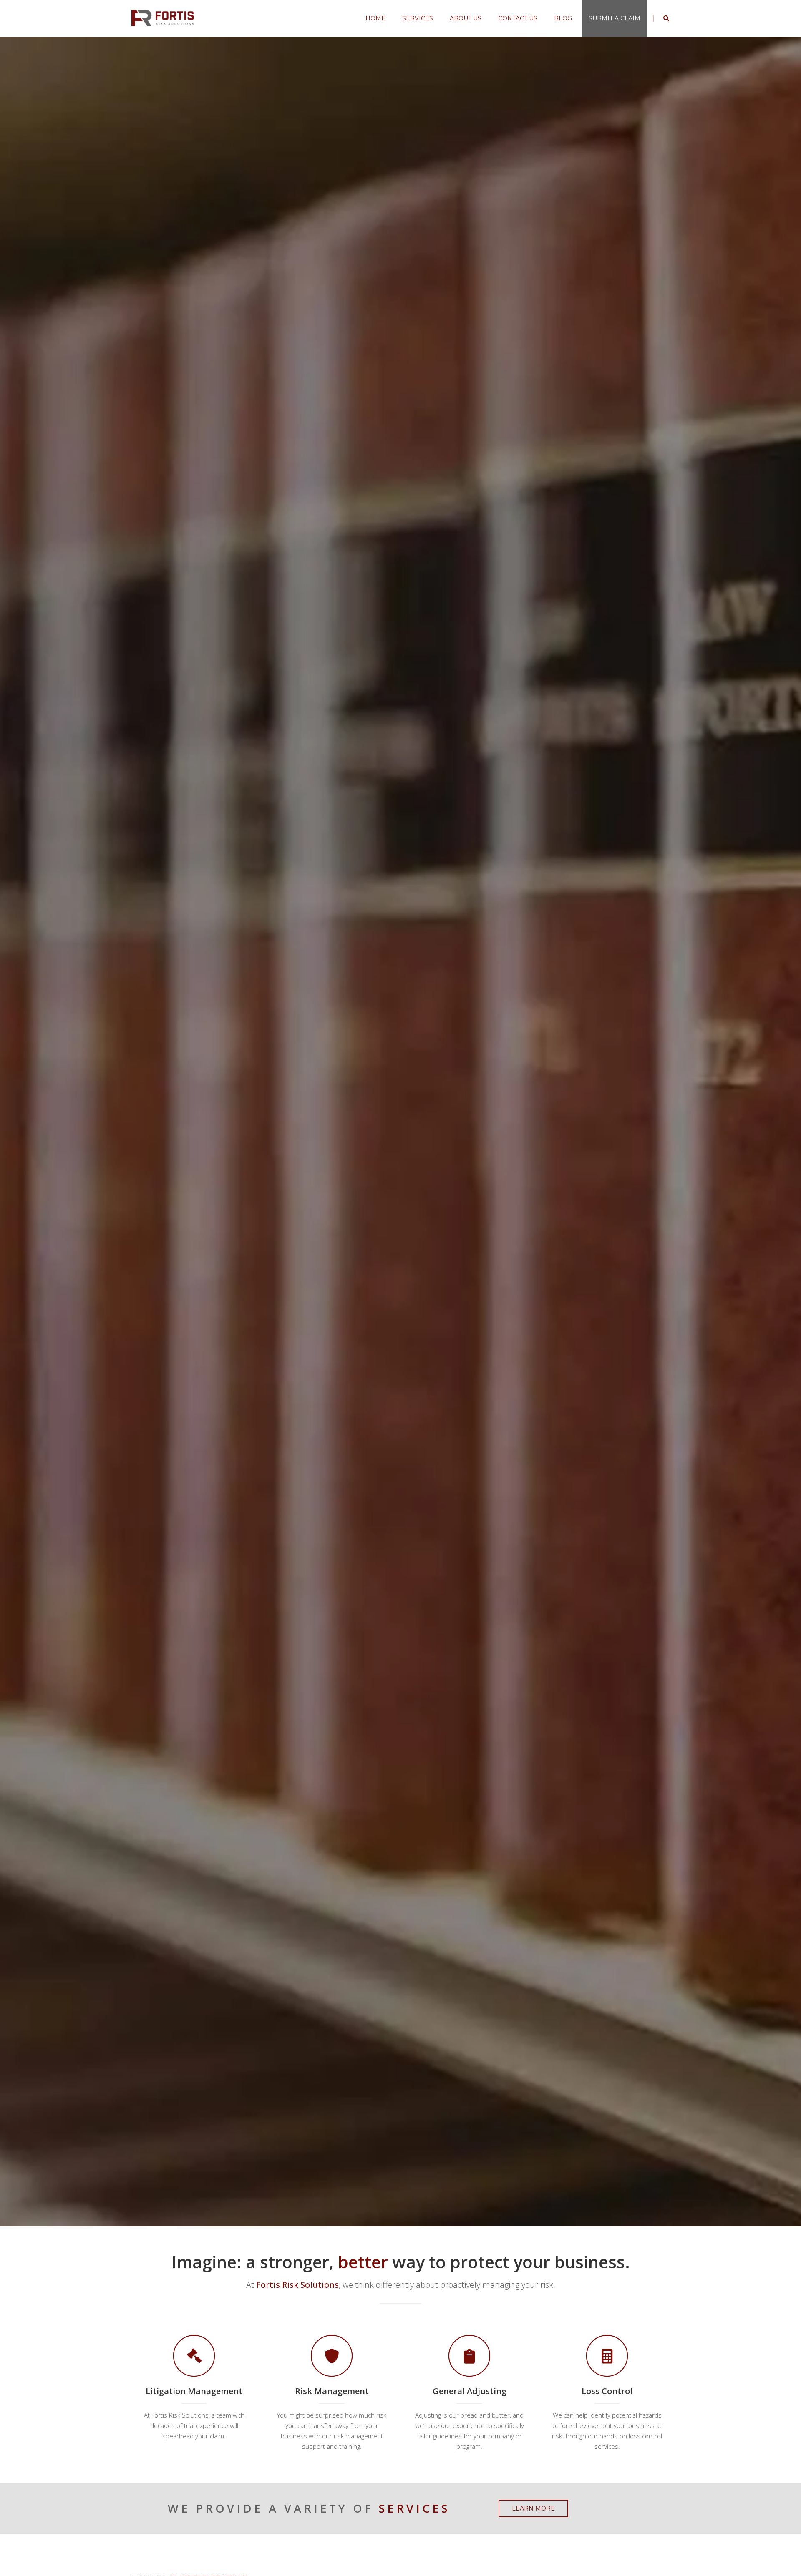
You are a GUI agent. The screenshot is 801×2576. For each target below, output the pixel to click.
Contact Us (518, 18)
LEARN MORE (351, 1157)
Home (375, 18)
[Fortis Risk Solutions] (163, 18)
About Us (466, 18)
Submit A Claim (615, 18)
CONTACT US (446, 1157)
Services (418, 18)
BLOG (563, 18)
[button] (19, 1132)
